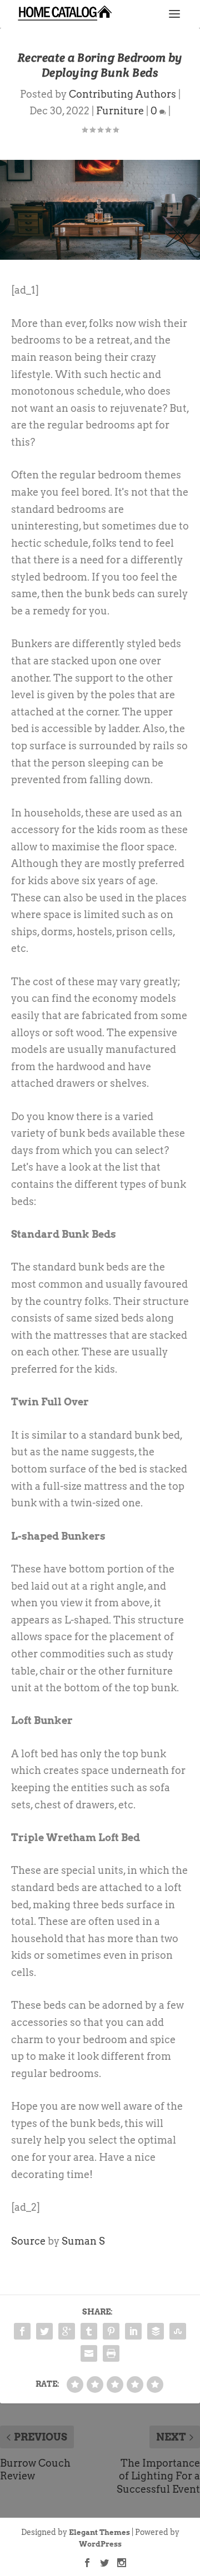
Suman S (83, 2241)
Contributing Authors (122, 94)
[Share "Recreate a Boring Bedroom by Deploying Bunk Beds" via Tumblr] (89, 2331)
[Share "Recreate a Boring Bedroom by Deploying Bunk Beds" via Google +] (67, 2331)
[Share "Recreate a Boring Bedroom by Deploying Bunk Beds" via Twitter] (44, 2331)
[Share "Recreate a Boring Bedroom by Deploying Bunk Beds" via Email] (89, 2353)
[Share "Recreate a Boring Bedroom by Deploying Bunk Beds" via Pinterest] (111, 2331)
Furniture (120, 111)
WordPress (100, 2544)
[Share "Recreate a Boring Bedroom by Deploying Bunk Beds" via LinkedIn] (133, 2331)
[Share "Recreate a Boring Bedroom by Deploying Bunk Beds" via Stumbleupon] (178, 2331)
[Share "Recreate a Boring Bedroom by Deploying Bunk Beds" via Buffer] (156, 2331)
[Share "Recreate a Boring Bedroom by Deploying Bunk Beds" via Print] (111, 2353)
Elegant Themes (99, 2532)
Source (28, 2241)
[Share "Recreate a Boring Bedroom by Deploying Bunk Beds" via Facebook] (22, 2331)
